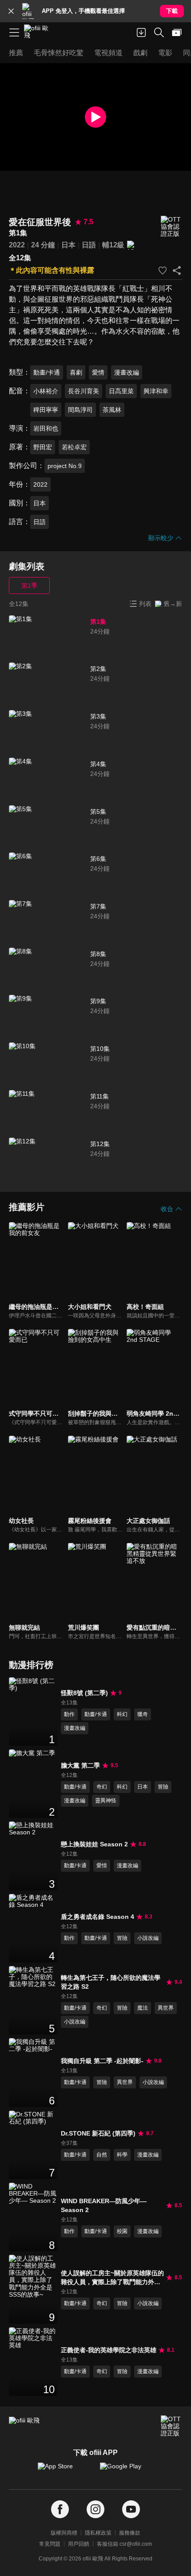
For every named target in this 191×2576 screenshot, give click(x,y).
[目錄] (14, 32)
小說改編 (148, 1938)
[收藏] (163, 271)
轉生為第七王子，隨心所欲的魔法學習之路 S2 (111, 1982)
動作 (69, 1714)
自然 (102, 2155)
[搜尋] (159, 32)
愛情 (98, 372)
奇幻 (102, 1787)
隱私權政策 (98, 2533)
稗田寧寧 (46, 410)
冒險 (163, 1787)
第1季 (29, 585)
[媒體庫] (177, 32)
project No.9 (65, 466)
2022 (17, 245)
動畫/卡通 (47, 372)
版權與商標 (64, 2533)
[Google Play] (127, 2471)
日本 (68, 245)
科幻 (122, 1714)
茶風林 (112, 410)
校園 (122, 2231)
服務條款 (130, 2533)
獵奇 (143, 1714)
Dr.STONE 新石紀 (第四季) (98, 2133)
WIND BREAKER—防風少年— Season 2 (104, 2205)
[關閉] (11, 11)
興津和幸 (156, 391)
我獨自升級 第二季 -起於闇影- (102, 2061)
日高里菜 (121, 391)
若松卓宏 (74, 447)
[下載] (141, 32)
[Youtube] (131, 2509)
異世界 (166, 2008)
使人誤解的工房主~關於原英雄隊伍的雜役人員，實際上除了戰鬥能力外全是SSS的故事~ (112, 2278)
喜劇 (76, 372)
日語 (89, 245)
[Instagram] (95, 2509)
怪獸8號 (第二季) (84, 1693)
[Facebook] (60, 2509)
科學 (122, 2155)
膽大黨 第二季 (80, 1765)
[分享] (177, 271)
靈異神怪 (106, 1801)
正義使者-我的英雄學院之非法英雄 (109, 2350)
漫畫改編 (127, 372)
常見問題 (50, 2544)
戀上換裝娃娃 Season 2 (94, 1844)
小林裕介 (46, 391)
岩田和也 (46, 428)
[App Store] (64, 2471)
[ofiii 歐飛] (39, 32)
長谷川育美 (84, 391)
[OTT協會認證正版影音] (171, 227)
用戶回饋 (79, 2544)
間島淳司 (80, 410)
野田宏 (43, 447)
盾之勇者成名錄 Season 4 (97, 1917)
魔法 (143, 2008)
